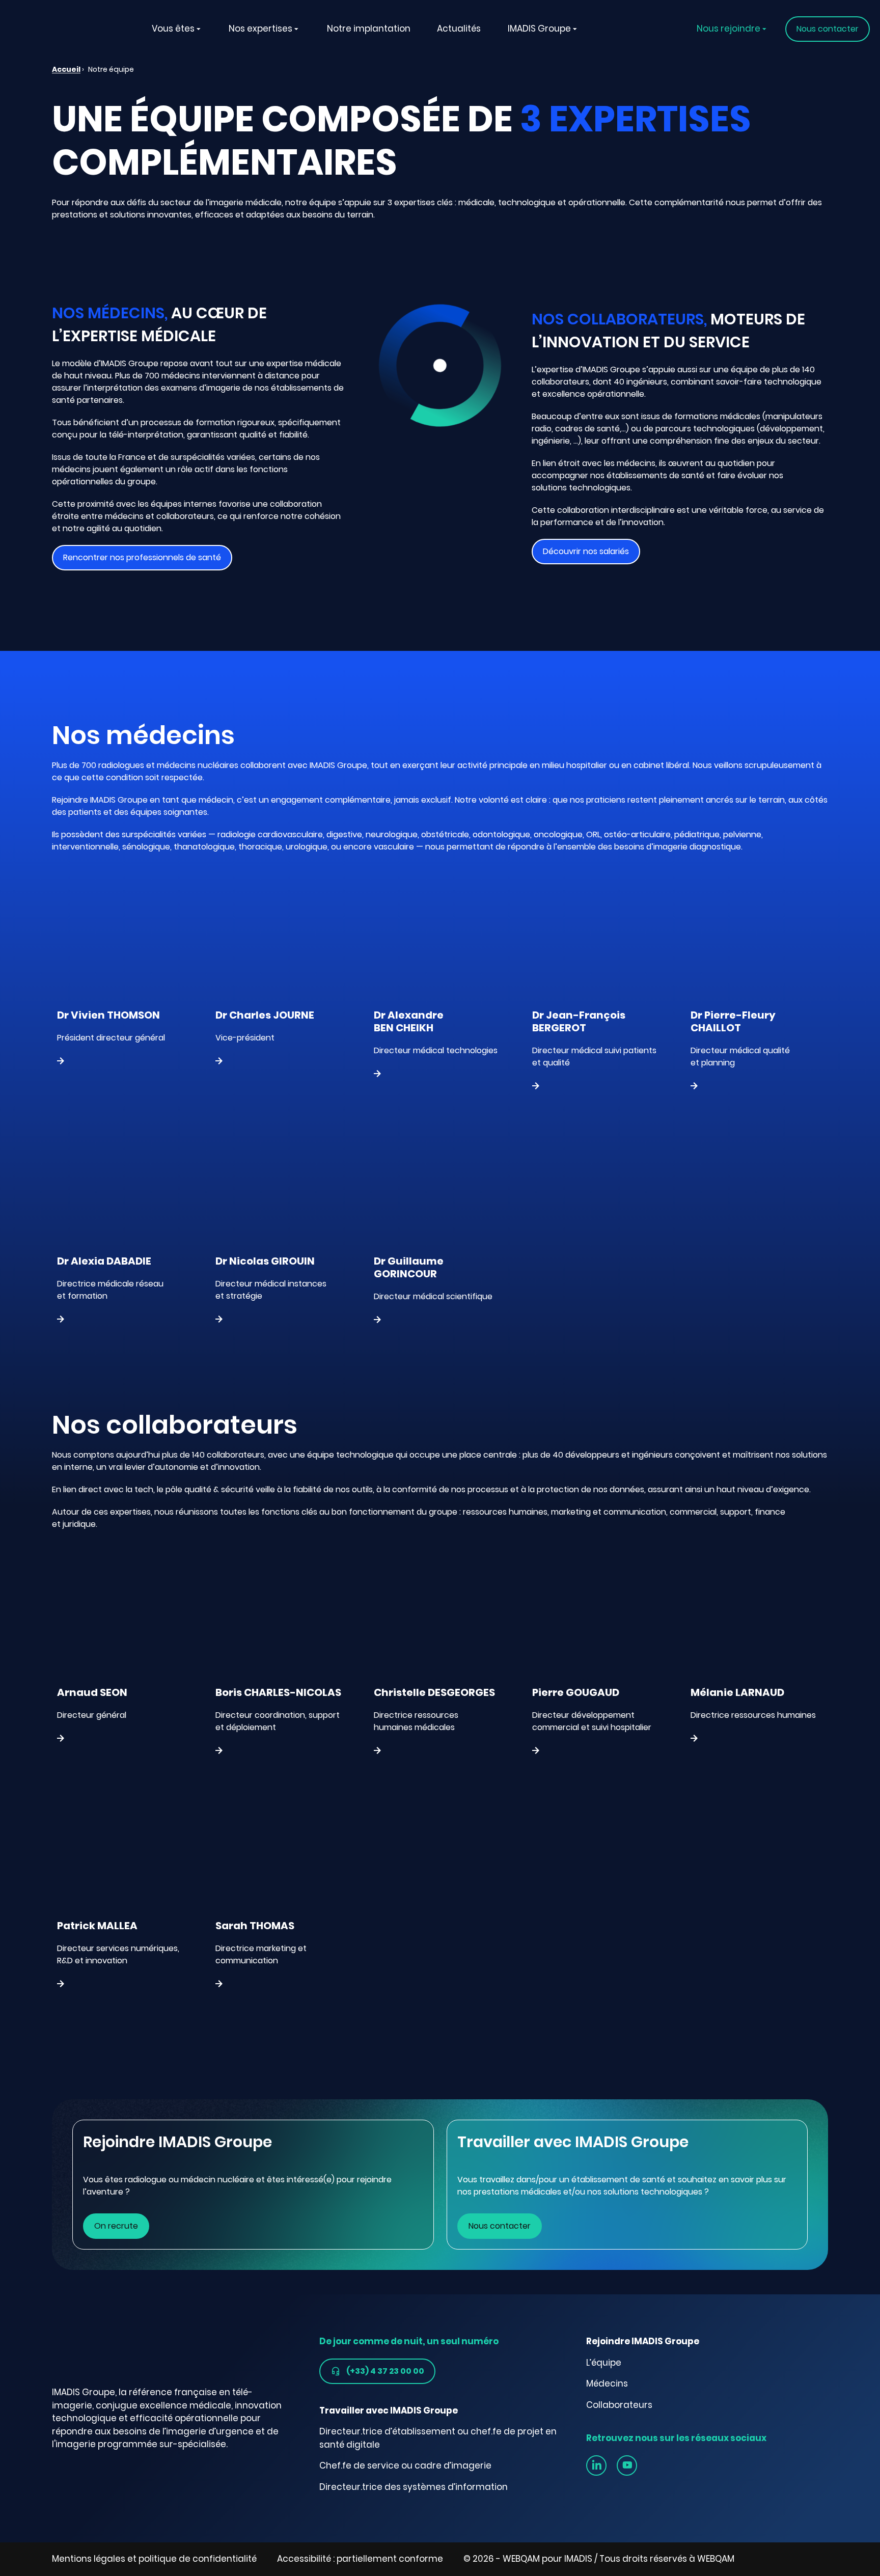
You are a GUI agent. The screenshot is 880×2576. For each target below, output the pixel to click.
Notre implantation (369, 29)
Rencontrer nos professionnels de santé (142, 557)
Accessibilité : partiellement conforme (360, 2559)
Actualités (459, 29)
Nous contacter (500, 2226)
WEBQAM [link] (716, 2559)
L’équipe (604, 2363)
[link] (596, 2465)
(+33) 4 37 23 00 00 (385, 2371)
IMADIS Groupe (539, 29)
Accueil (66, 69)
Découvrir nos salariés (586, 551)
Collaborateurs (619, 2405)
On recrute (116, 2226)
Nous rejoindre (728, 29)
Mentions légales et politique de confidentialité (154, 2559)
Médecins (607, 2383)
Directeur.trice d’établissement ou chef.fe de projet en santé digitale (438, 2438)
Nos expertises (260, 29)
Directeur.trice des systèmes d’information (414, 2487)
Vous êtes (173, 29)
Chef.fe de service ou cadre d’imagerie (405, 2465)
